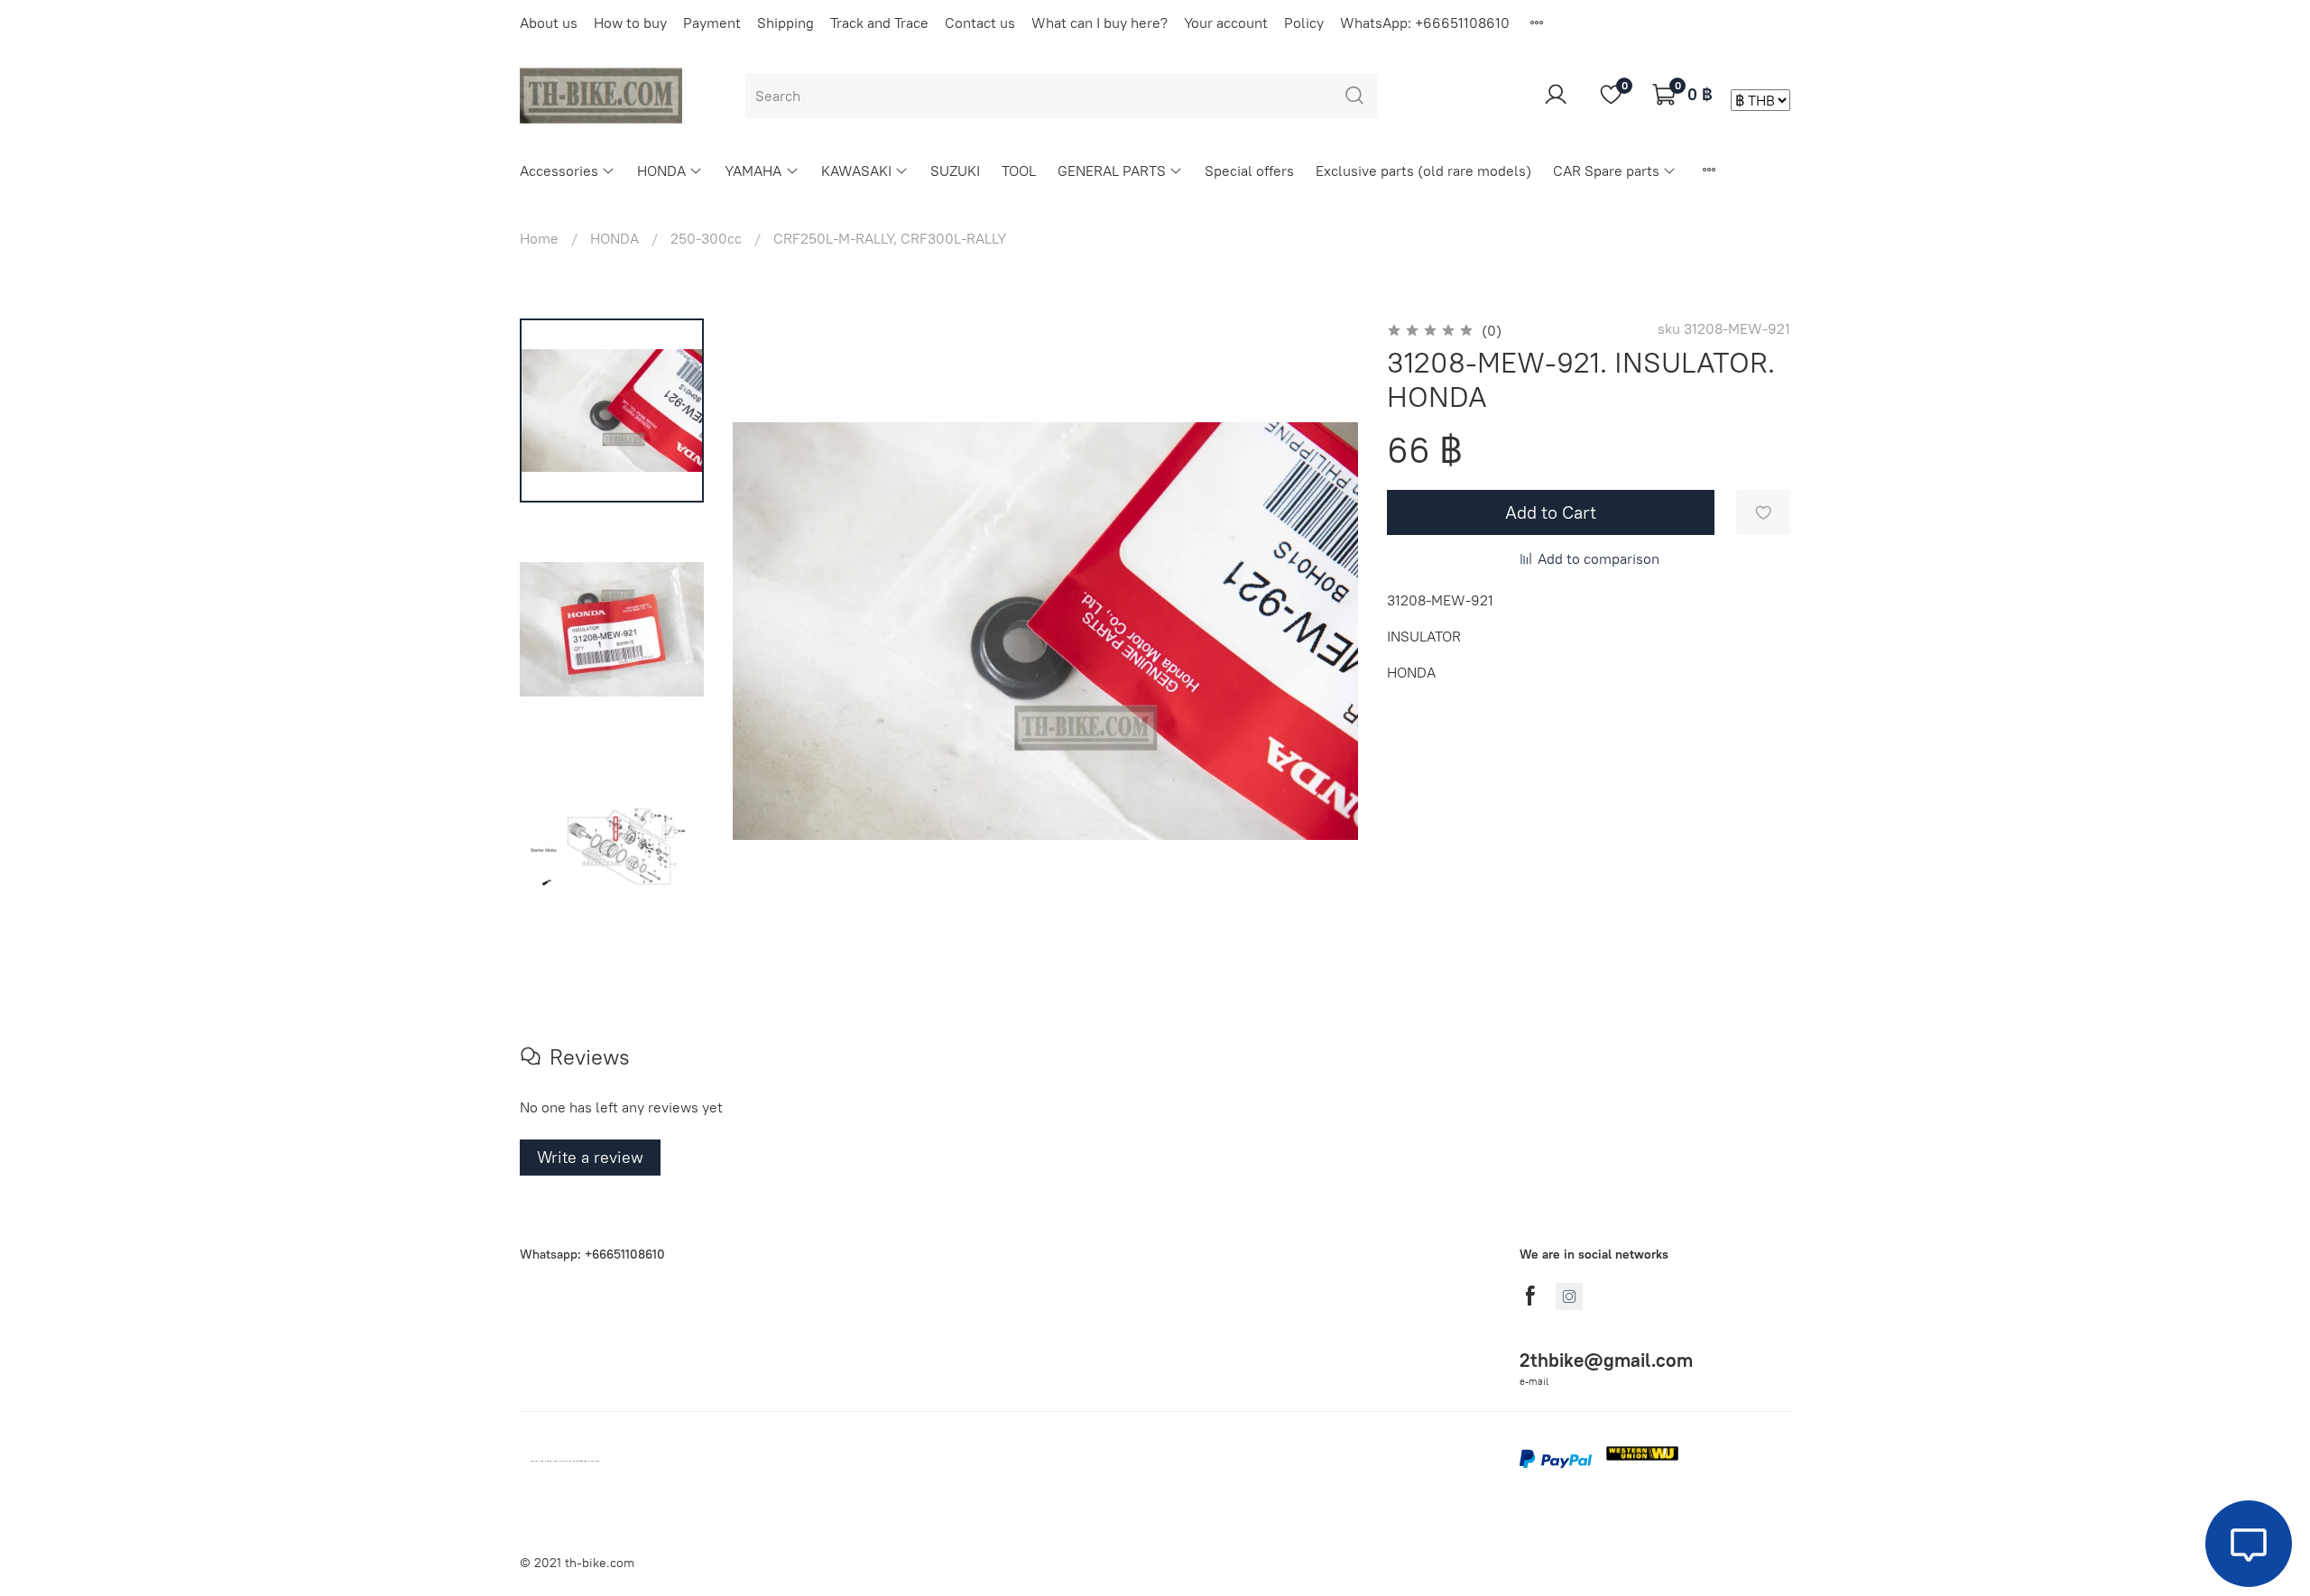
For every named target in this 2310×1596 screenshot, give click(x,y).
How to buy (630, 23)
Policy (1304, 23)
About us (549, 23)
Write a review (590, 1157)
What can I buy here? (1100, 23)
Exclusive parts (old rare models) (1423, 171)
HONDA (661, 171)
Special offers (1249, 171)
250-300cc (706, 238)
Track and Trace (879, 23)
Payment (712, 23)
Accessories (559, 171)
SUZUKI (955, 171)
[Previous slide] (769, 632)
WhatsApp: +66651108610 (1425, 23)
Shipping (785, 23)
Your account (1226, 23)
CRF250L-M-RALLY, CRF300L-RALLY (890, 238)
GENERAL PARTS (1112, 171)
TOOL (1019, 171)
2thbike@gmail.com (1606, 1360)
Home (539, 238)
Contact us (980, 23)
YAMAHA (753, 171)
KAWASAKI (856, 171)
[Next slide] (1322, 632)
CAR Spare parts (1606, 171)
